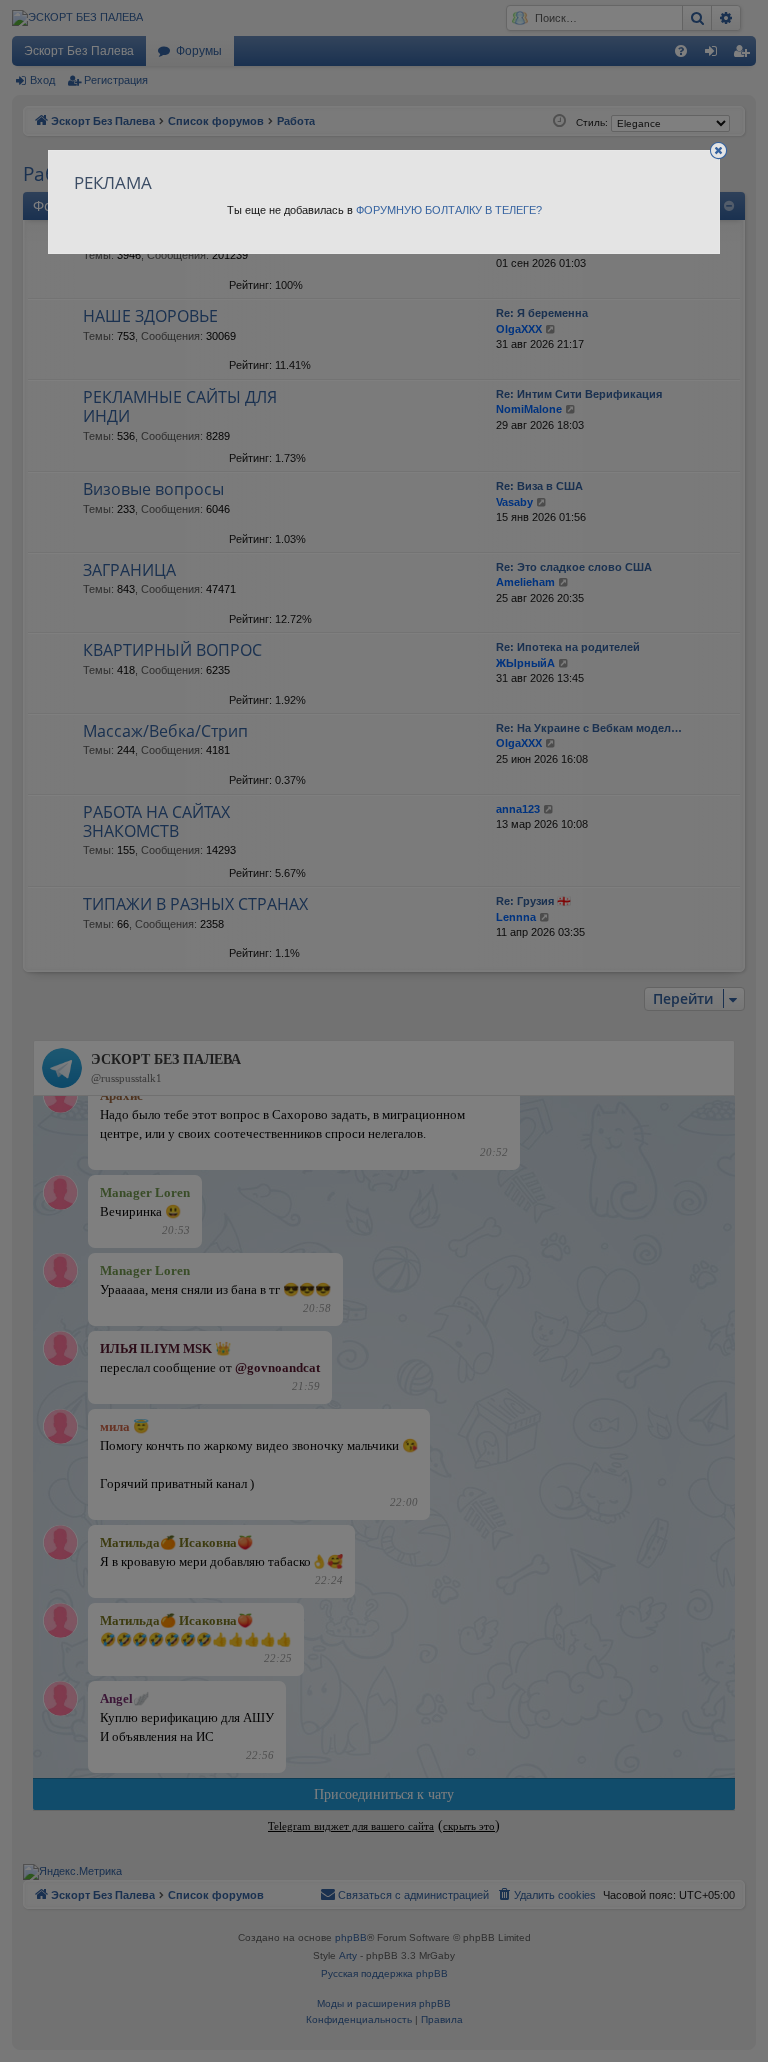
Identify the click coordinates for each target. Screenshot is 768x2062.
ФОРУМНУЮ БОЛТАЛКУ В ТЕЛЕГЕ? (449, 210)
